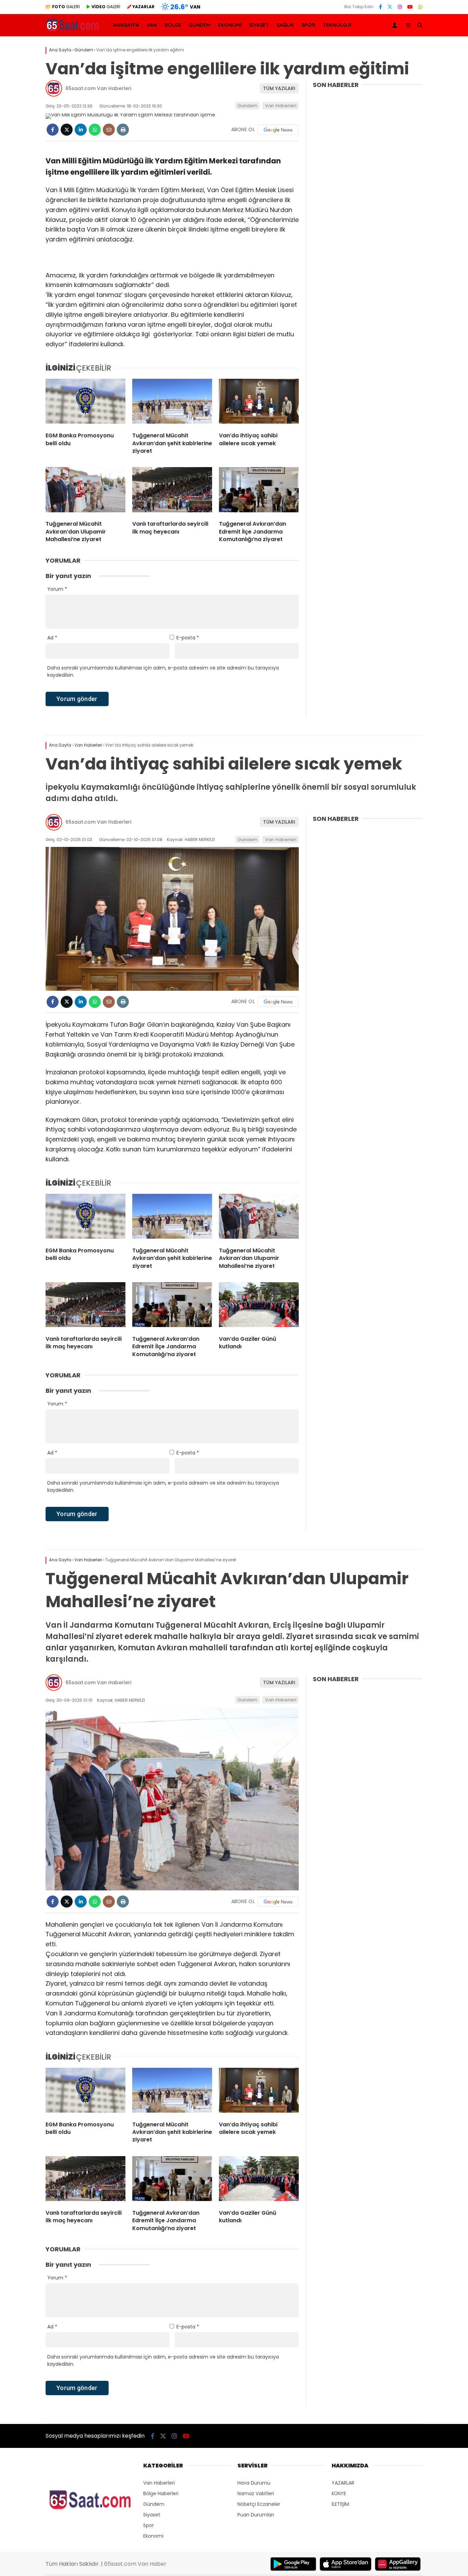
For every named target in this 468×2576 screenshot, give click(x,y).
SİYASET (259, 25)
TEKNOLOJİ (337, 25)
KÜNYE (339, 2493)
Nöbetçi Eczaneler (259, 2504)
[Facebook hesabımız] (380, 7)
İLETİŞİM (340, 2504)
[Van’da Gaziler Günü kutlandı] (259, 1306)
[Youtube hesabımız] (410, 7)
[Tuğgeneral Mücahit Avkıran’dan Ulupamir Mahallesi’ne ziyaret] (85, 491)
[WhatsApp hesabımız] (420, 7)
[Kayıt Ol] (396, 25)
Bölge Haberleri (161, 2493)
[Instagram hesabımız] (400, 7)
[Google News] (278, 130)
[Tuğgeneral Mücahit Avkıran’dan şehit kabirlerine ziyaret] (172, 403)
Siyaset (152, 2515)
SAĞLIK (285, 25)
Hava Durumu (254, 2483)
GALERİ (66, 7)
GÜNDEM (200, 25)
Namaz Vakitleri (256, 2493)
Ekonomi (153, 2536)
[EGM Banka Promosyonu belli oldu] (85, 403)
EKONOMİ (230, 25)
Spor (149, 2525)
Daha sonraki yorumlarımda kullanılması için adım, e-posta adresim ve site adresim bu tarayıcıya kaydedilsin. (163, 671)
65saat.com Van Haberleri (98, 88)
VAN (152, 25)
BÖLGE (173, 25)
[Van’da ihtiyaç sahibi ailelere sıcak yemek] (259, 403)
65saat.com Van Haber (135, 2564)
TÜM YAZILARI (279, 88)
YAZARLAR (343, 2483)
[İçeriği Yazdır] (123, 130)
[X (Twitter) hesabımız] (390, 7)
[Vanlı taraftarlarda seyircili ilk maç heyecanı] (172, 491)
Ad (52, 638)
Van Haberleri (281, 106)
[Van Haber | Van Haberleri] (73, 30)
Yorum (57, 589)
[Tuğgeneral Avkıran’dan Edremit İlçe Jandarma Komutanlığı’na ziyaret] (259, 491)
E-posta (188, 638)
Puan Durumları (256, 2515)
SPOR (308, 25)
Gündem (247, 106)
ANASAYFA (126, 25)
